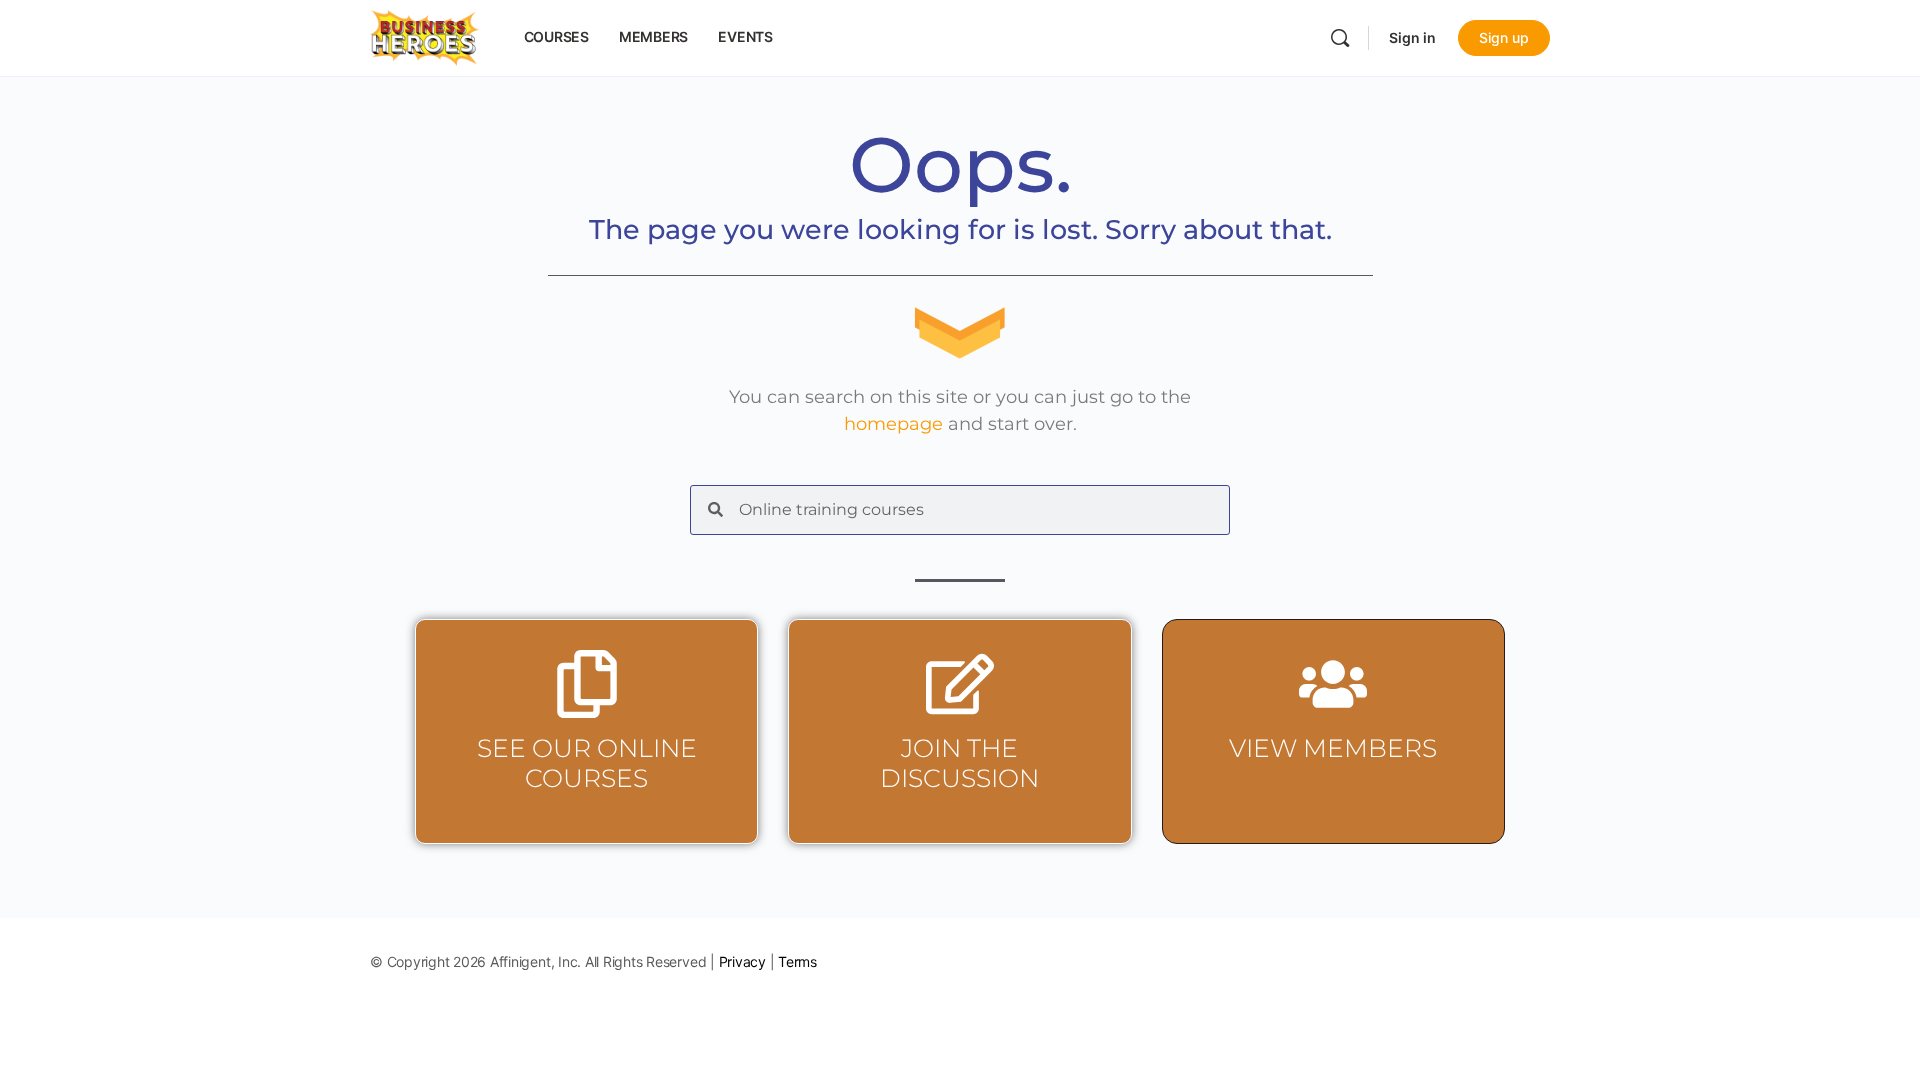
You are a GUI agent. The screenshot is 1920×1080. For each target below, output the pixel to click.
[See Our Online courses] (587, 684)
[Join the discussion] (960, 684)
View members (1333, 748)
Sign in (1412, 37)
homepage (893, 424)
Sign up (1504, 37)
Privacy (742, 961)
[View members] (1333, 684)
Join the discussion (959, 763)
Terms (797, 961)
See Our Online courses (587, 763)
